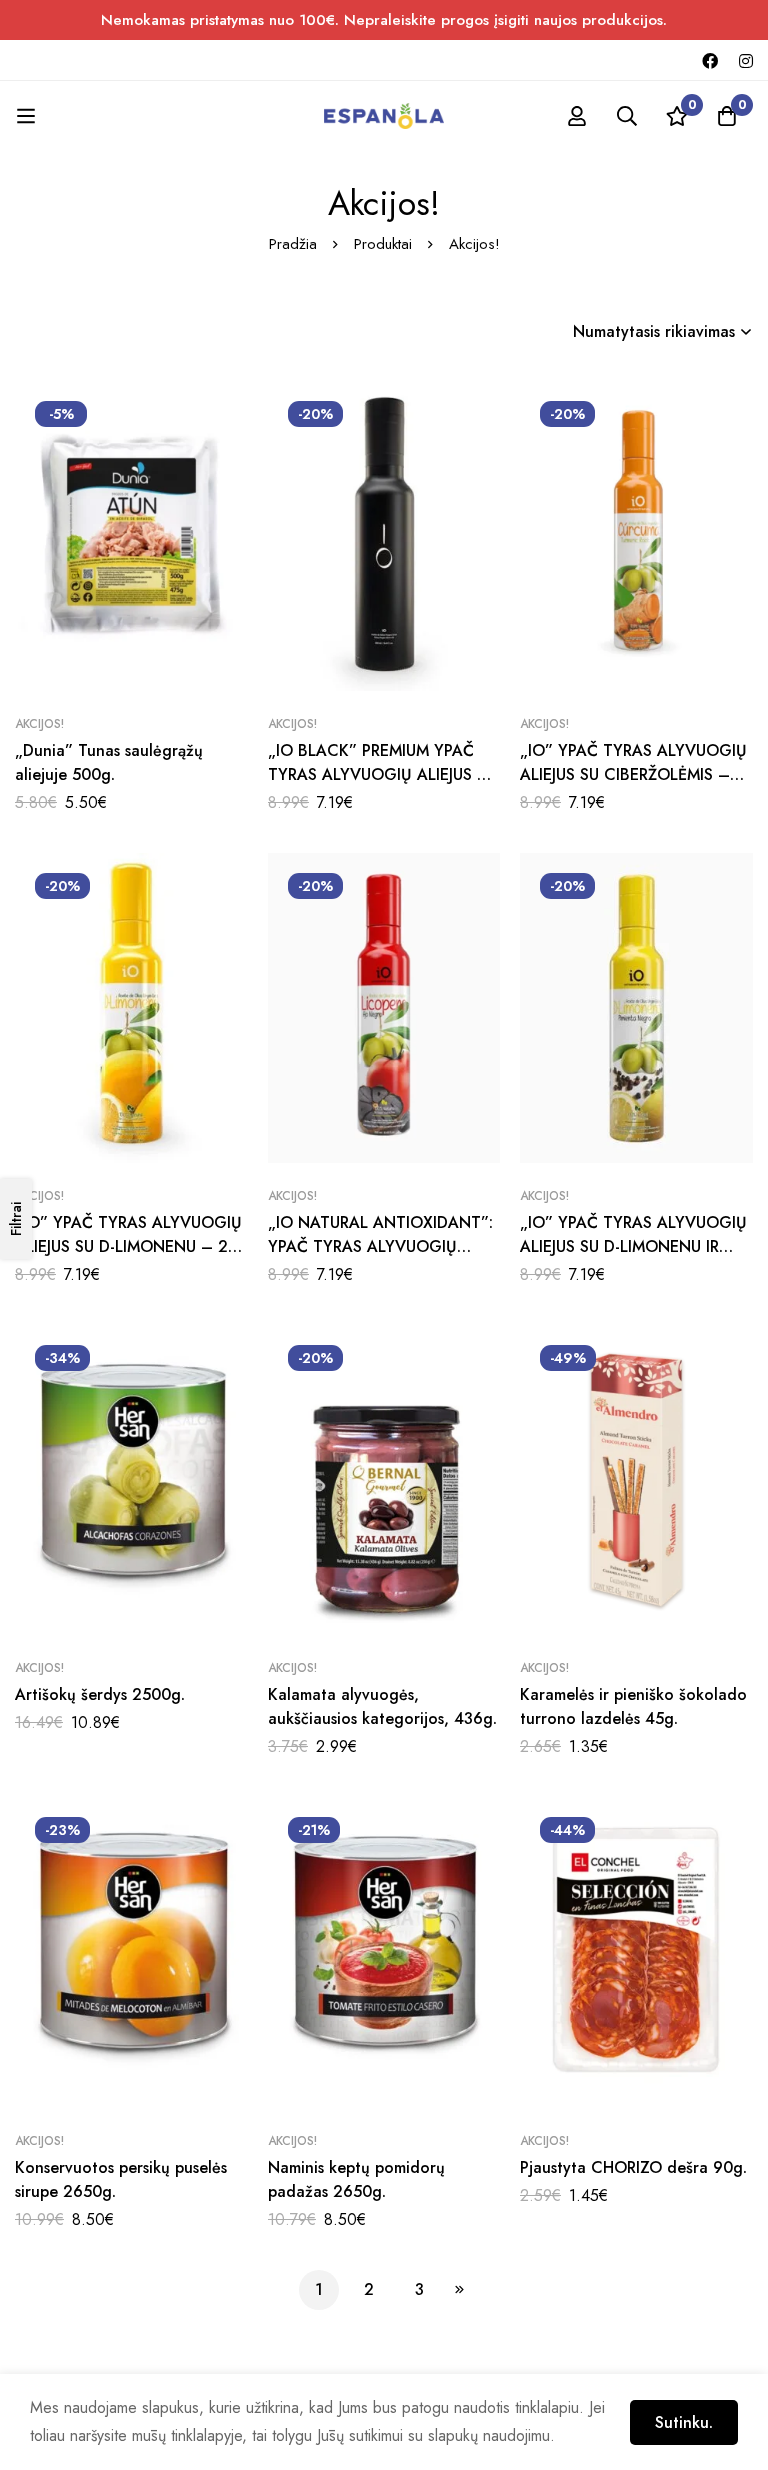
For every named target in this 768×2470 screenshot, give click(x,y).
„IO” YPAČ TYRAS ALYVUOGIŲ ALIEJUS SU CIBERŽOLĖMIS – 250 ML (633, 774)
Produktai (383, 244)
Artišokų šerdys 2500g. (100, 1694)
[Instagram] (746, 60)
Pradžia (293, 244)
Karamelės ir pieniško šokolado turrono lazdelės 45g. (633, 1706)
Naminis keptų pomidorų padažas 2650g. (356, 2179)
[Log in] (577, 116)
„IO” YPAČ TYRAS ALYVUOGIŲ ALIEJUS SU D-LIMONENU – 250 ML (131, 1246)
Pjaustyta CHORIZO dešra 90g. (633, 2167)
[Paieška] (627, 116)
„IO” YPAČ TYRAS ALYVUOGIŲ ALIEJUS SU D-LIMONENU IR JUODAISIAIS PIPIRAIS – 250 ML (635, 1246)
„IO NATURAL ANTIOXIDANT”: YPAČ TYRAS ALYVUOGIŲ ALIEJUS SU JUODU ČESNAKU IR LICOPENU (381, 1258)
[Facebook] (710, 60)
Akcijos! (39, 724)
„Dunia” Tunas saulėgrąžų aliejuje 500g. (109, 762)
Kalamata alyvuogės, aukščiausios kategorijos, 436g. (382, 1706)
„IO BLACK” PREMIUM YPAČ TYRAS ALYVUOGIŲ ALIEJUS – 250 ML (378, 774)
